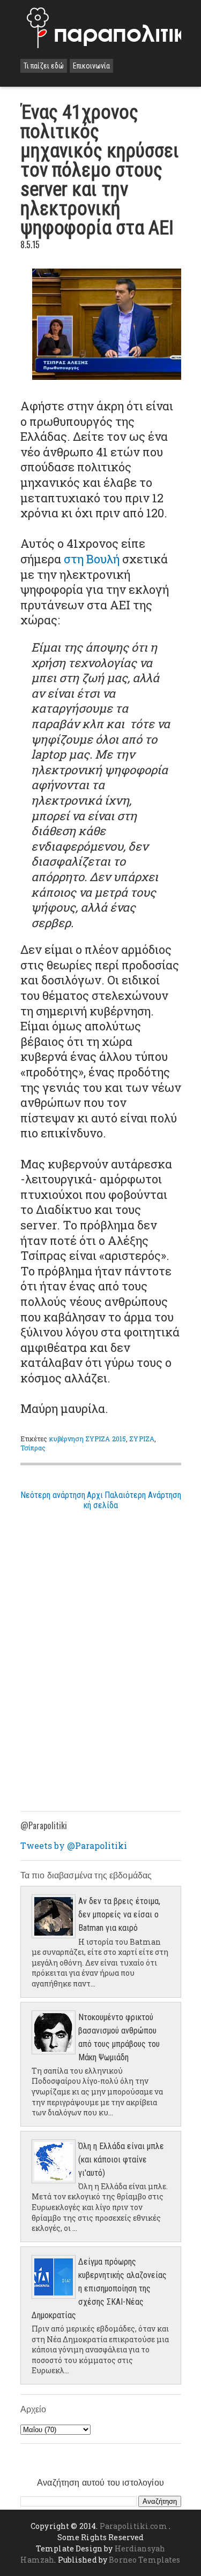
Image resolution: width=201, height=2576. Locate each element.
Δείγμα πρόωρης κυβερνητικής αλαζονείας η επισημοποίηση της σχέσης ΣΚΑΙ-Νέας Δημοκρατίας (99, 2288)
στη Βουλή (92, 559)
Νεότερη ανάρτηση (53, 1495)
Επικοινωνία (91, 66)
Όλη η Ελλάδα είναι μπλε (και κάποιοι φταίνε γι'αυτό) (121, 2160)
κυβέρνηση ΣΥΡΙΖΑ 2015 (88, 1439)
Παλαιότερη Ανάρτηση (143, 1495)
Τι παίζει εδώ (44, 66)
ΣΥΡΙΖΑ (142, 1439)
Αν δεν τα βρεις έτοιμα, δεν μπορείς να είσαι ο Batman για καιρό (119, 1914)
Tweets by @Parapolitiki (74, 1845)
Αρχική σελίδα (101, 1500)
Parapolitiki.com (133, 2526)
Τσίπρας (33, 1448)
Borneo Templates (144, 2560)
